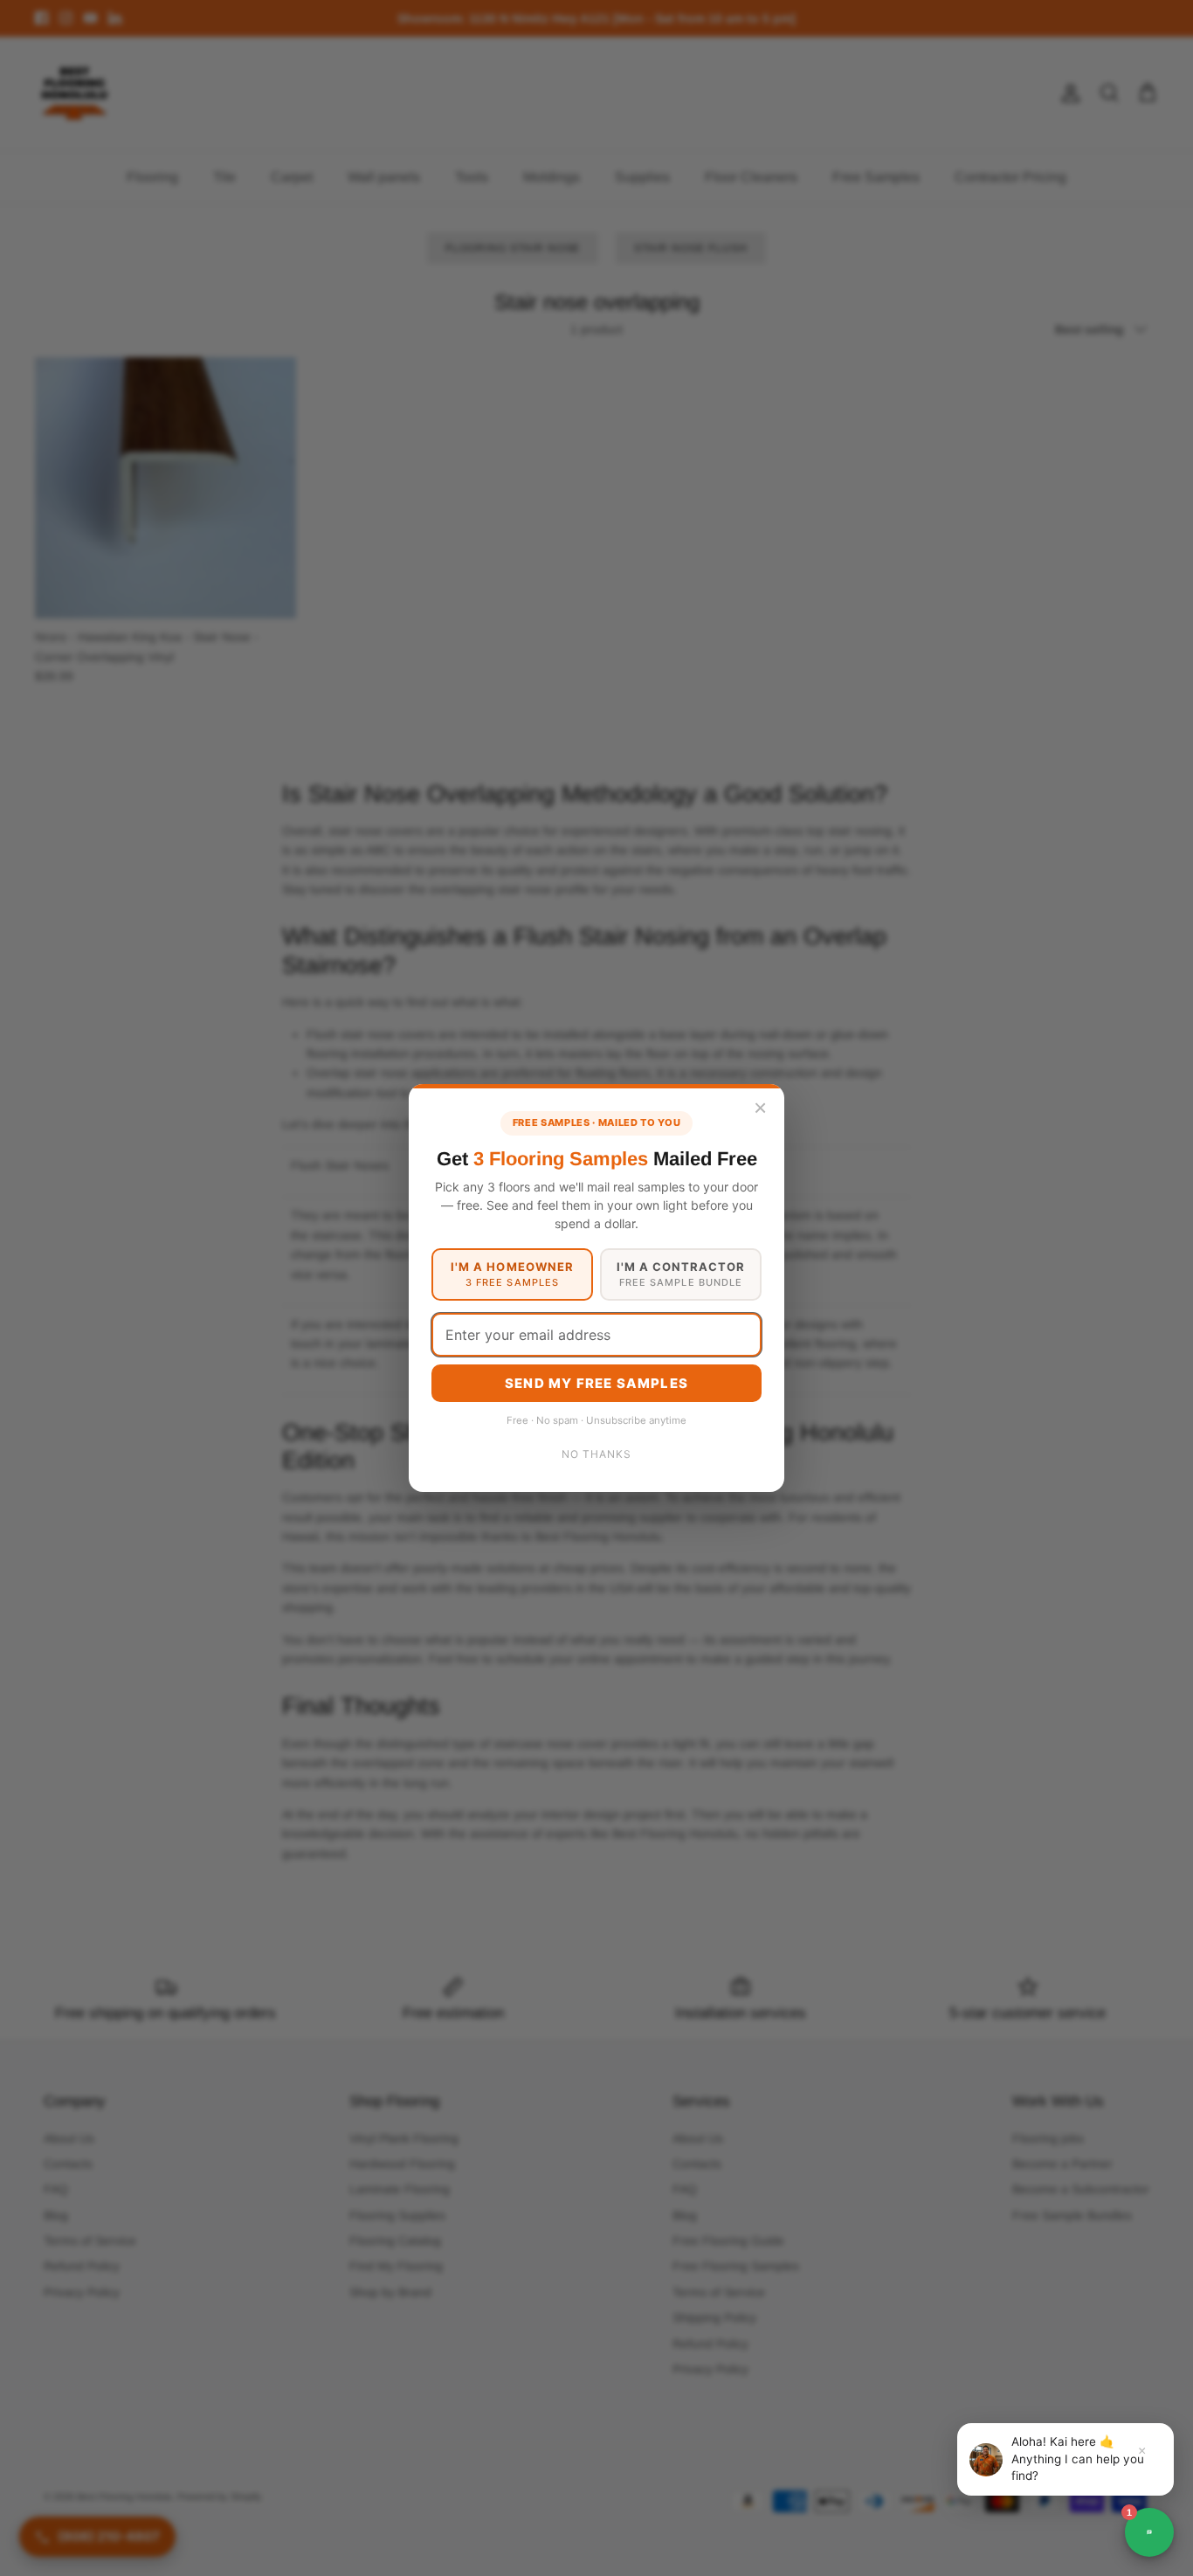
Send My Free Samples (596, 1383)
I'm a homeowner (512, 1274)
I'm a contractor (681, 1274)
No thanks (596, 1454)
